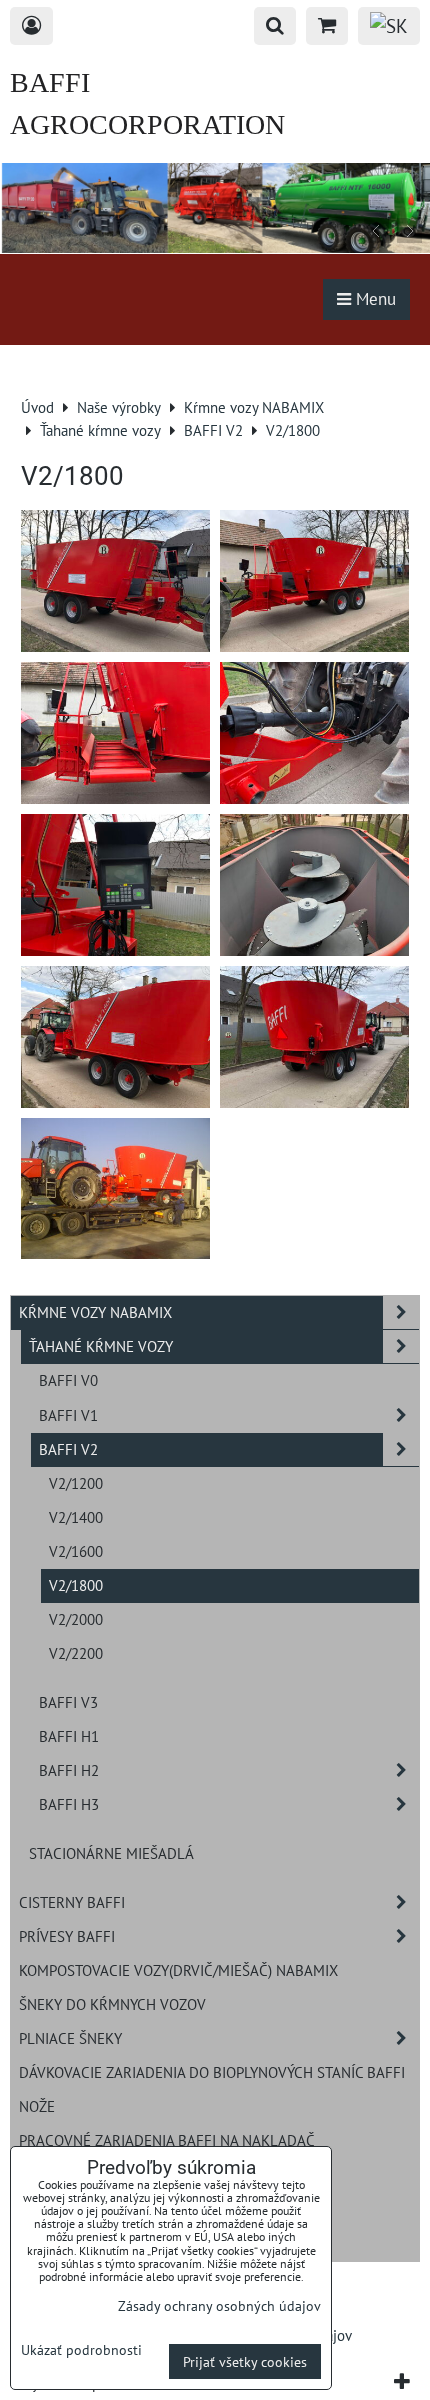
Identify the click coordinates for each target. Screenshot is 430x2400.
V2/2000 (76, 1619)
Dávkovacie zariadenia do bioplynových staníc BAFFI (212, 2072)
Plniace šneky (70, 2038)
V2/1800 (76, 1585)
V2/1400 (76, 1517)
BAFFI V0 (68, 1380)
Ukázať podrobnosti (81, 2350)
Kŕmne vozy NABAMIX (95, 1312)
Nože (37, 2106)
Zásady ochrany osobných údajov (219, 2305)
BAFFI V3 (68, 1702)
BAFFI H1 (69, 1736)
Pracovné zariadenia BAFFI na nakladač (167, 2140)
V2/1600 (76, 1551)
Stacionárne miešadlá (111, 1853)
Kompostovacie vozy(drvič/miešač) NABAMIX (178, 1970)
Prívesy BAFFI (67, 1936)
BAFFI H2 (69, 1770)
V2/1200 (76, 1483)
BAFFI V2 (68, 1449)
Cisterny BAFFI (72, 1902)
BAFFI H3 (69, 1804)
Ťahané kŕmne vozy (101, 1346)
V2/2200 (76, 1653)
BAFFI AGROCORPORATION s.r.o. (147, 124)
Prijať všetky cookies (245, 2361)
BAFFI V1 (68, 1415)
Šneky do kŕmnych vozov (112, 2004)
